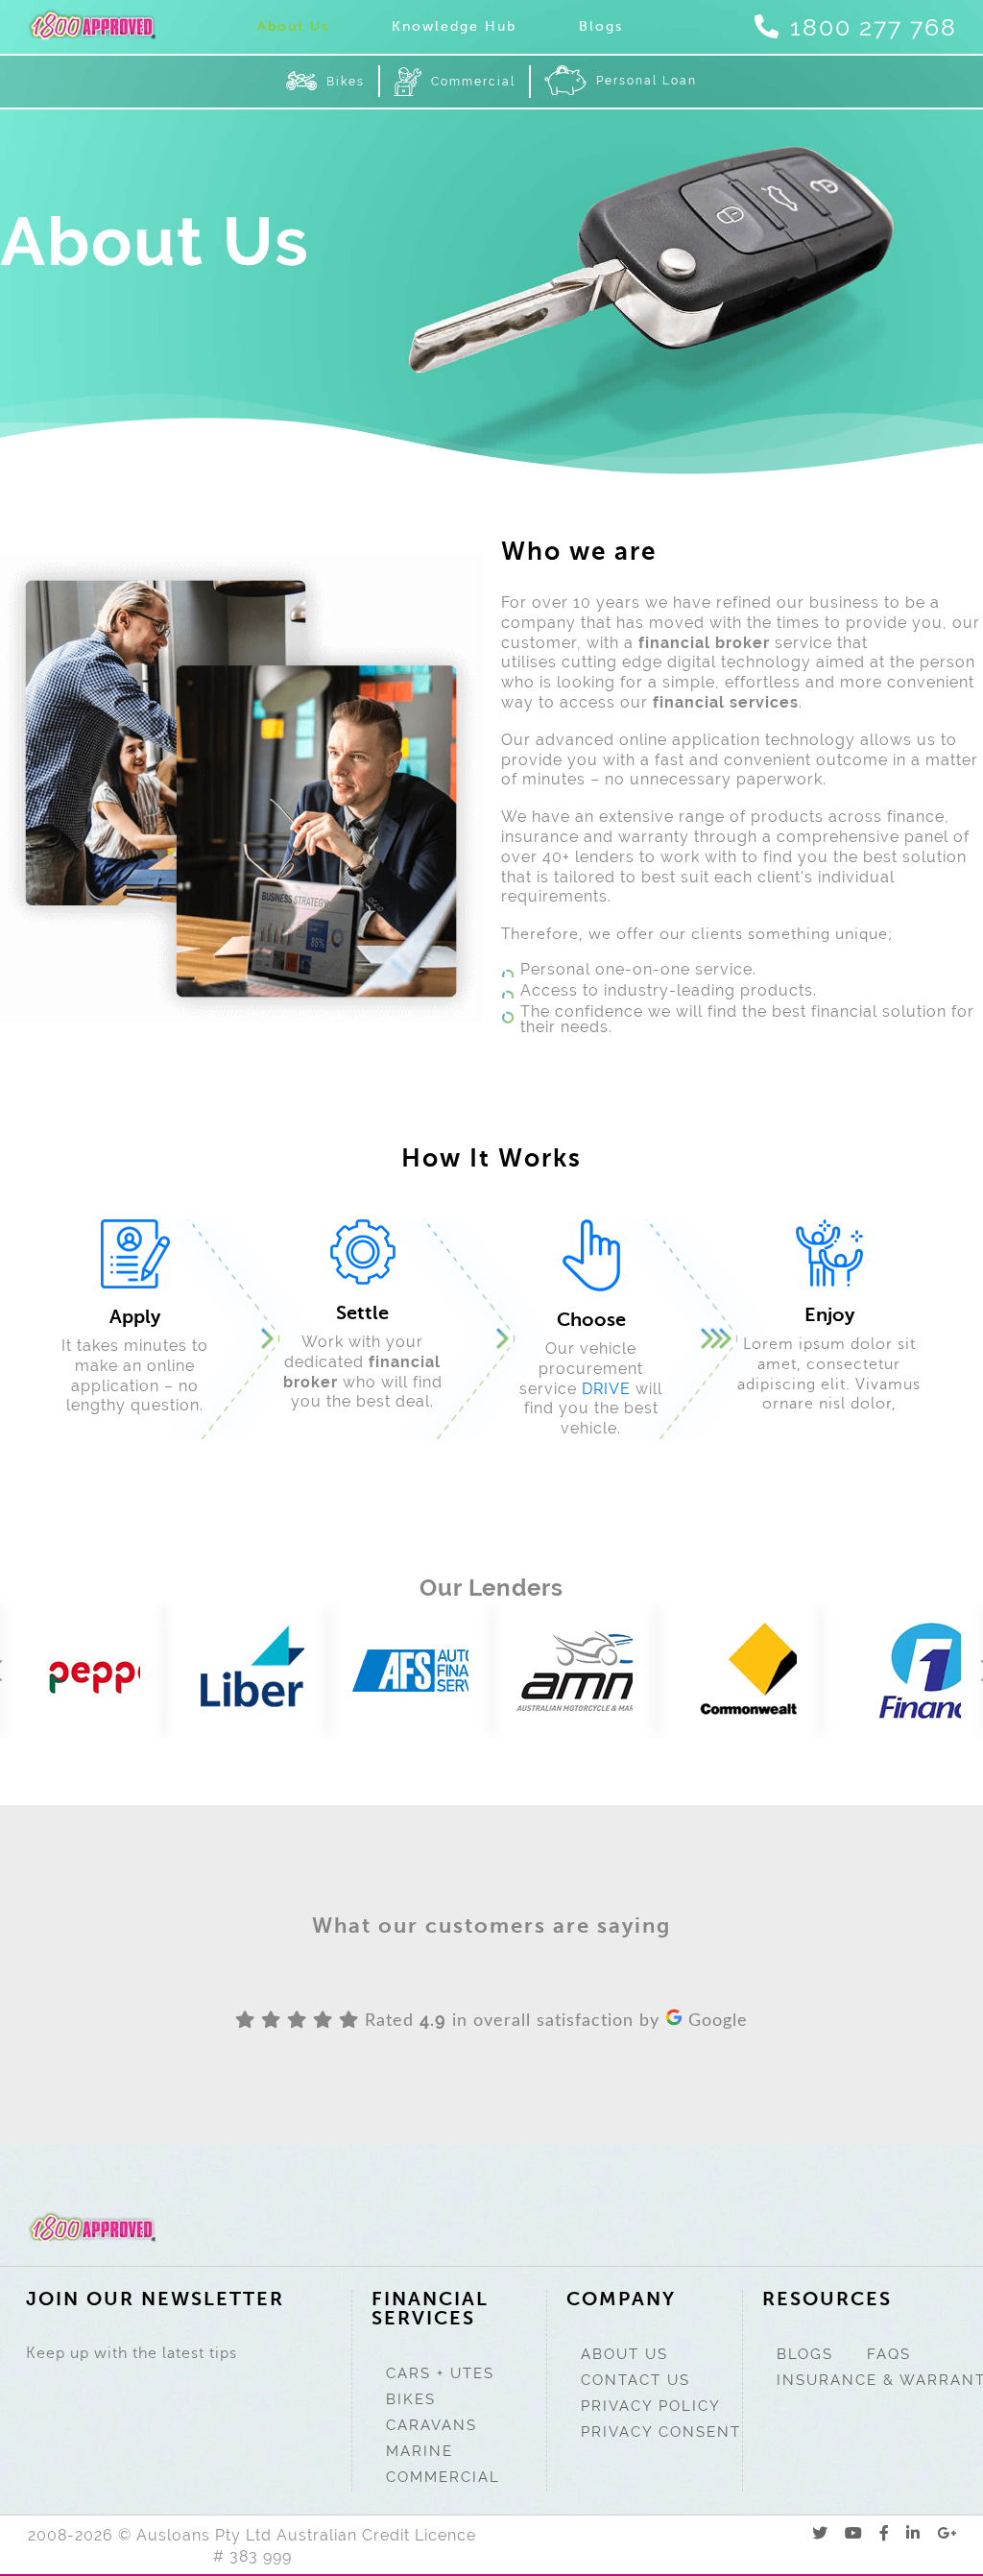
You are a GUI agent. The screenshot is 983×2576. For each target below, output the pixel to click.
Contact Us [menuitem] (635, 2380)
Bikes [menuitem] (346, 82)
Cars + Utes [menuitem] (440, 2373)
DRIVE (606, 1389)
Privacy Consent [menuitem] (661, 2432)
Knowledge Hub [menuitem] (454, 26)
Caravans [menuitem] (432, 2425)
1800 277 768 (874, 27)
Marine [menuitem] (420, 2451)
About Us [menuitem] (293, 26)
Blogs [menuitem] (601, 26)
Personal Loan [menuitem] (647, 81)
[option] (82, 1671)
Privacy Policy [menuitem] (651, 2406)
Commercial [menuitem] (473, 82)
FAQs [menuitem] (889, 2354)
